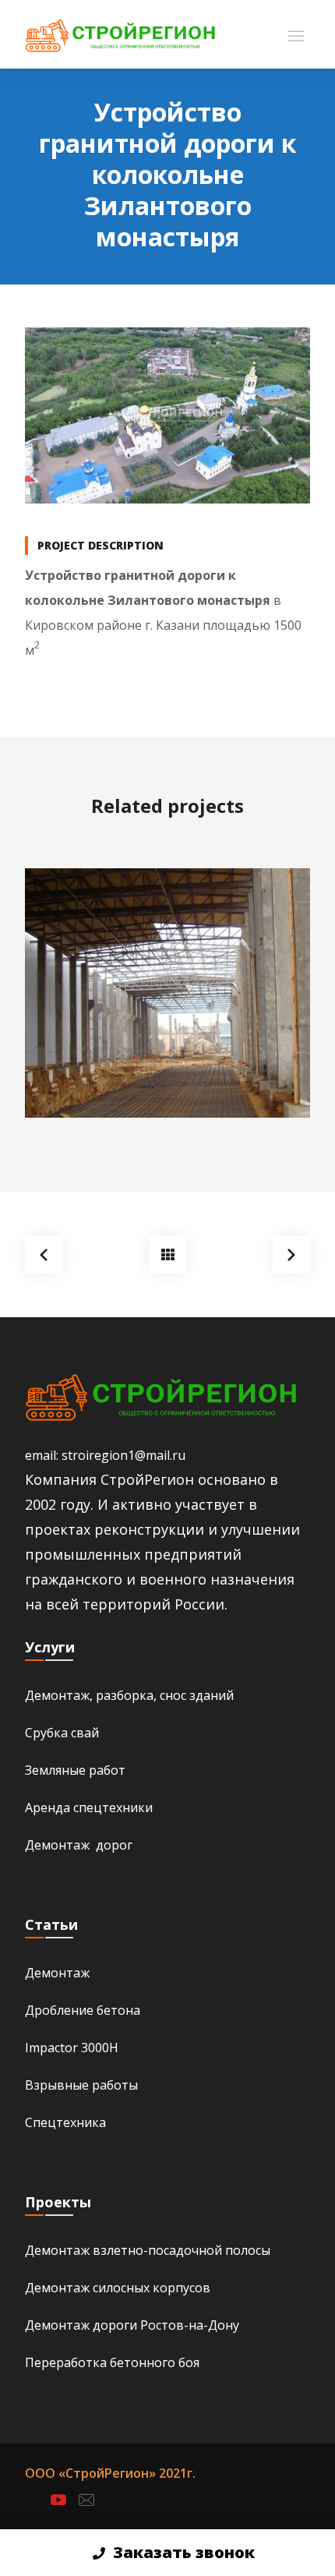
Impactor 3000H (72, 2048)
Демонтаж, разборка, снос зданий (129, 1695)
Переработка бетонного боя (112, 2362)
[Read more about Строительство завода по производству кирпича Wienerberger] (167, 993)
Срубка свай (62, 1733)
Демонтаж (57, 1973)
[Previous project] (44, 1255)
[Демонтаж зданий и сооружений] (120, 34)
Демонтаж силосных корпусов (118, 2288)
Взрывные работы (81, 2085)
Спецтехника (65, 2122)
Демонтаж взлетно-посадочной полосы (148, 2250)
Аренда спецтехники (89, 1807)
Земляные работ (75, 1770)
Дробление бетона (83, 2010)
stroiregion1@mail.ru (123, 1455)
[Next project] (291, 1255)
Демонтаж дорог (79, 1845)
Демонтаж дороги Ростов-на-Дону (132, 2325)
